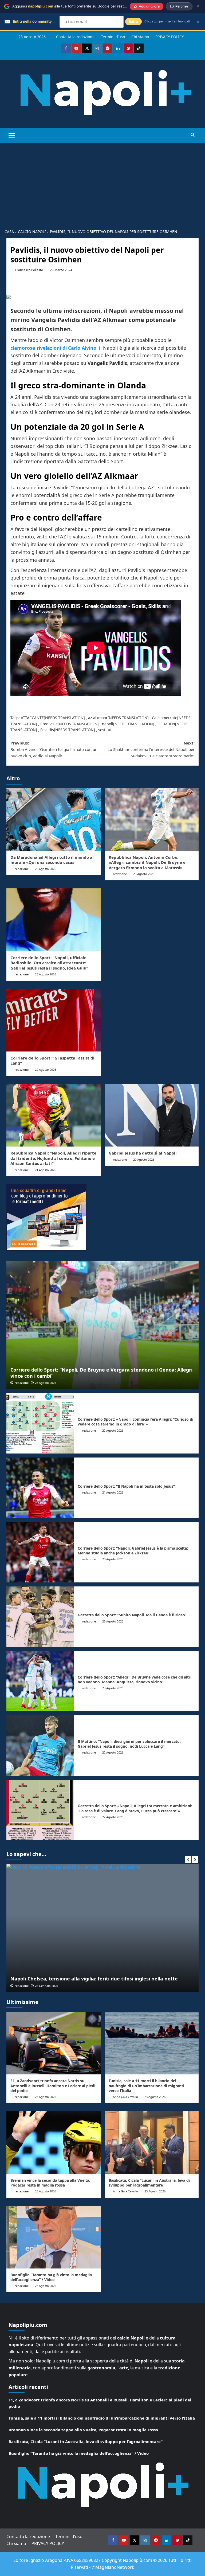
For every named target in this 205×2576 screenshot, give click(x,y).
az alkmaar (98, 718)
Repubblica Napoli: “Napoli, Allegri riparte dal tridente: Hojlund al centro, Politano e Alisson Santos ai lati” (53, 1158)
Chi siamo (140, 37)
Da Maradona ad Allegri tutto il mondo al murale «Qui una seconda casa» (52, 860)
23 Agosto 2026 (46, 869)
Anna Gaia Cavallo (125, 2097)
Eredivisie (49, 724)
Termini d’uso (113, 37)
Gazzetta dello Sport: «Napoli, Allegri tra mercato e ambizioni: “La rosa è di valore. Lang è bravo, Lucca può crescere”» (135, 1808)
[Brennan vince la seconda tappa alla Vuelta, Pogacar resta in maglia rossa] (54, 2143)
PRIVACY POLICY (170, 37)
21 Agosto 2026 (46, 1170)
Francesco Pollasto (29, 270)
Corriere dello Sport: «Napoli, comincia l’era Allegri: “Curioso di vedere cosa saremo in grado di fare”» (135, 1422)
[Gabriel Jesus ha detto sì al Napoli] (152, 1115)
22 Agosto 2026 (46, 1070)
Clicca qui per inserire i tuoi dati (167, 21)
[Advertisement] (102, 183)
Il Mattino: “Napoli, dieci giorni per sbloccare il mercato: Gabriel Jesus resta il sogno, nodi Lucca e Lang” (129, 1744)
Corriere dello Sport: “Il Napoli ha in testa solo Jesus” (126, 1486)
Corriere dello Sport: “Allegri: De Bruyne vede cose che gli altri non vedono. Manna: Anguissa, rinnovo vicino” (135, 1679)
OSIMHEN (166, 724)
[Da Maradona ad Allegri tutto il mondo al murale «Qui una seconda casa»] (54, 819)
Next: (151, 749)
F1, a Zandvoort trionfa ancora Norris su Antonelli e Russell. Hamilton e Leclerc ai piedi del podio (53, 2085)
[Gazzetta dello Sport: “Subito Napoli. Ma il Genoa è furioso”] (40, 1617)
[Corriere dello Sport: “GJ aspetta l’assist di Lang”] (54, 1020)
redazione (22, 869)
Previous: (54, 749)
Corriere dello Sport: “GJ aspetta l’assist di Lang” (52, 1061)
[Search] (193, 135)
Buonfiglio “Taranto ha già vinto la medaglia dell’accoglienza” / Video (51, 2277)
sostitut (105, 730)
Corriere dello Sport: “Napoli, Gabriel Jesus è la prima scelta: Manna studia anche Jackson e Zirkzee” (133, 1551)
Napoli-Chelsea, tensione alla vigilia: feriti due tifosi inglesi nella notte (94, 1979)
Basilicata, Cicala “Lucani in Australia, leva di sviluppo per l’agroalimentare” (149, 2183)
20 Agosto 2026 (144, 1159)
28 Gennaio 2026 (46, 1986)
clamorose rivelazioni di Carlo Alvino (53, 348)
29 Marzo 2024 (61, 270)
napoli (108, 724)
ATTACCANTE (32, 718)
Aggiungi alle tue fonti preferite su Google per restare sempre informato (87, 6)
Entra (133, 21)
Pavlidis (47, 730)
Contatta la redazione (75, 37)
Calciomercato (165, 718)
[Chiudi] (198, 6)
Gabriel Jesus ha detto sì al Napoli (143, 1153)
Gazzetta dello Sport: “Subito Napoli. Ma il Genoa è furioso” (132, 1615)
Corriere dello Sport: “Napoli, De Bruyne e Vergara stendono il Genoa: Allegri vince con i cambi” (101, 1373)
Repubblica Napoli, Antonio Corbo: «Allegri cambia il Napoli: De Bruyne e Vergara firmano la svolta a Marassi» (147, 862)
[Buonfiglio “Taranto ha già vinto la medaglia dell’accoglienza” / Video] (54, 2237)
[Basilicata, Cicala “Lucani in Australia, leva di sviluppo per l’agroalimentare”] (152, 2143)
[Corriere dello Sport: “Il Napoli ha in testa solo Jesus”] (40, 1488)
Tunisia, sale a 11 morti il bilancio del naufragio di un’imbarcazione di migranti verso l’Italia (146, 2085)
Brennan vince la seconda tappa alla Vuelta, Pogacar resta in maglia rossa (50, 2183)
